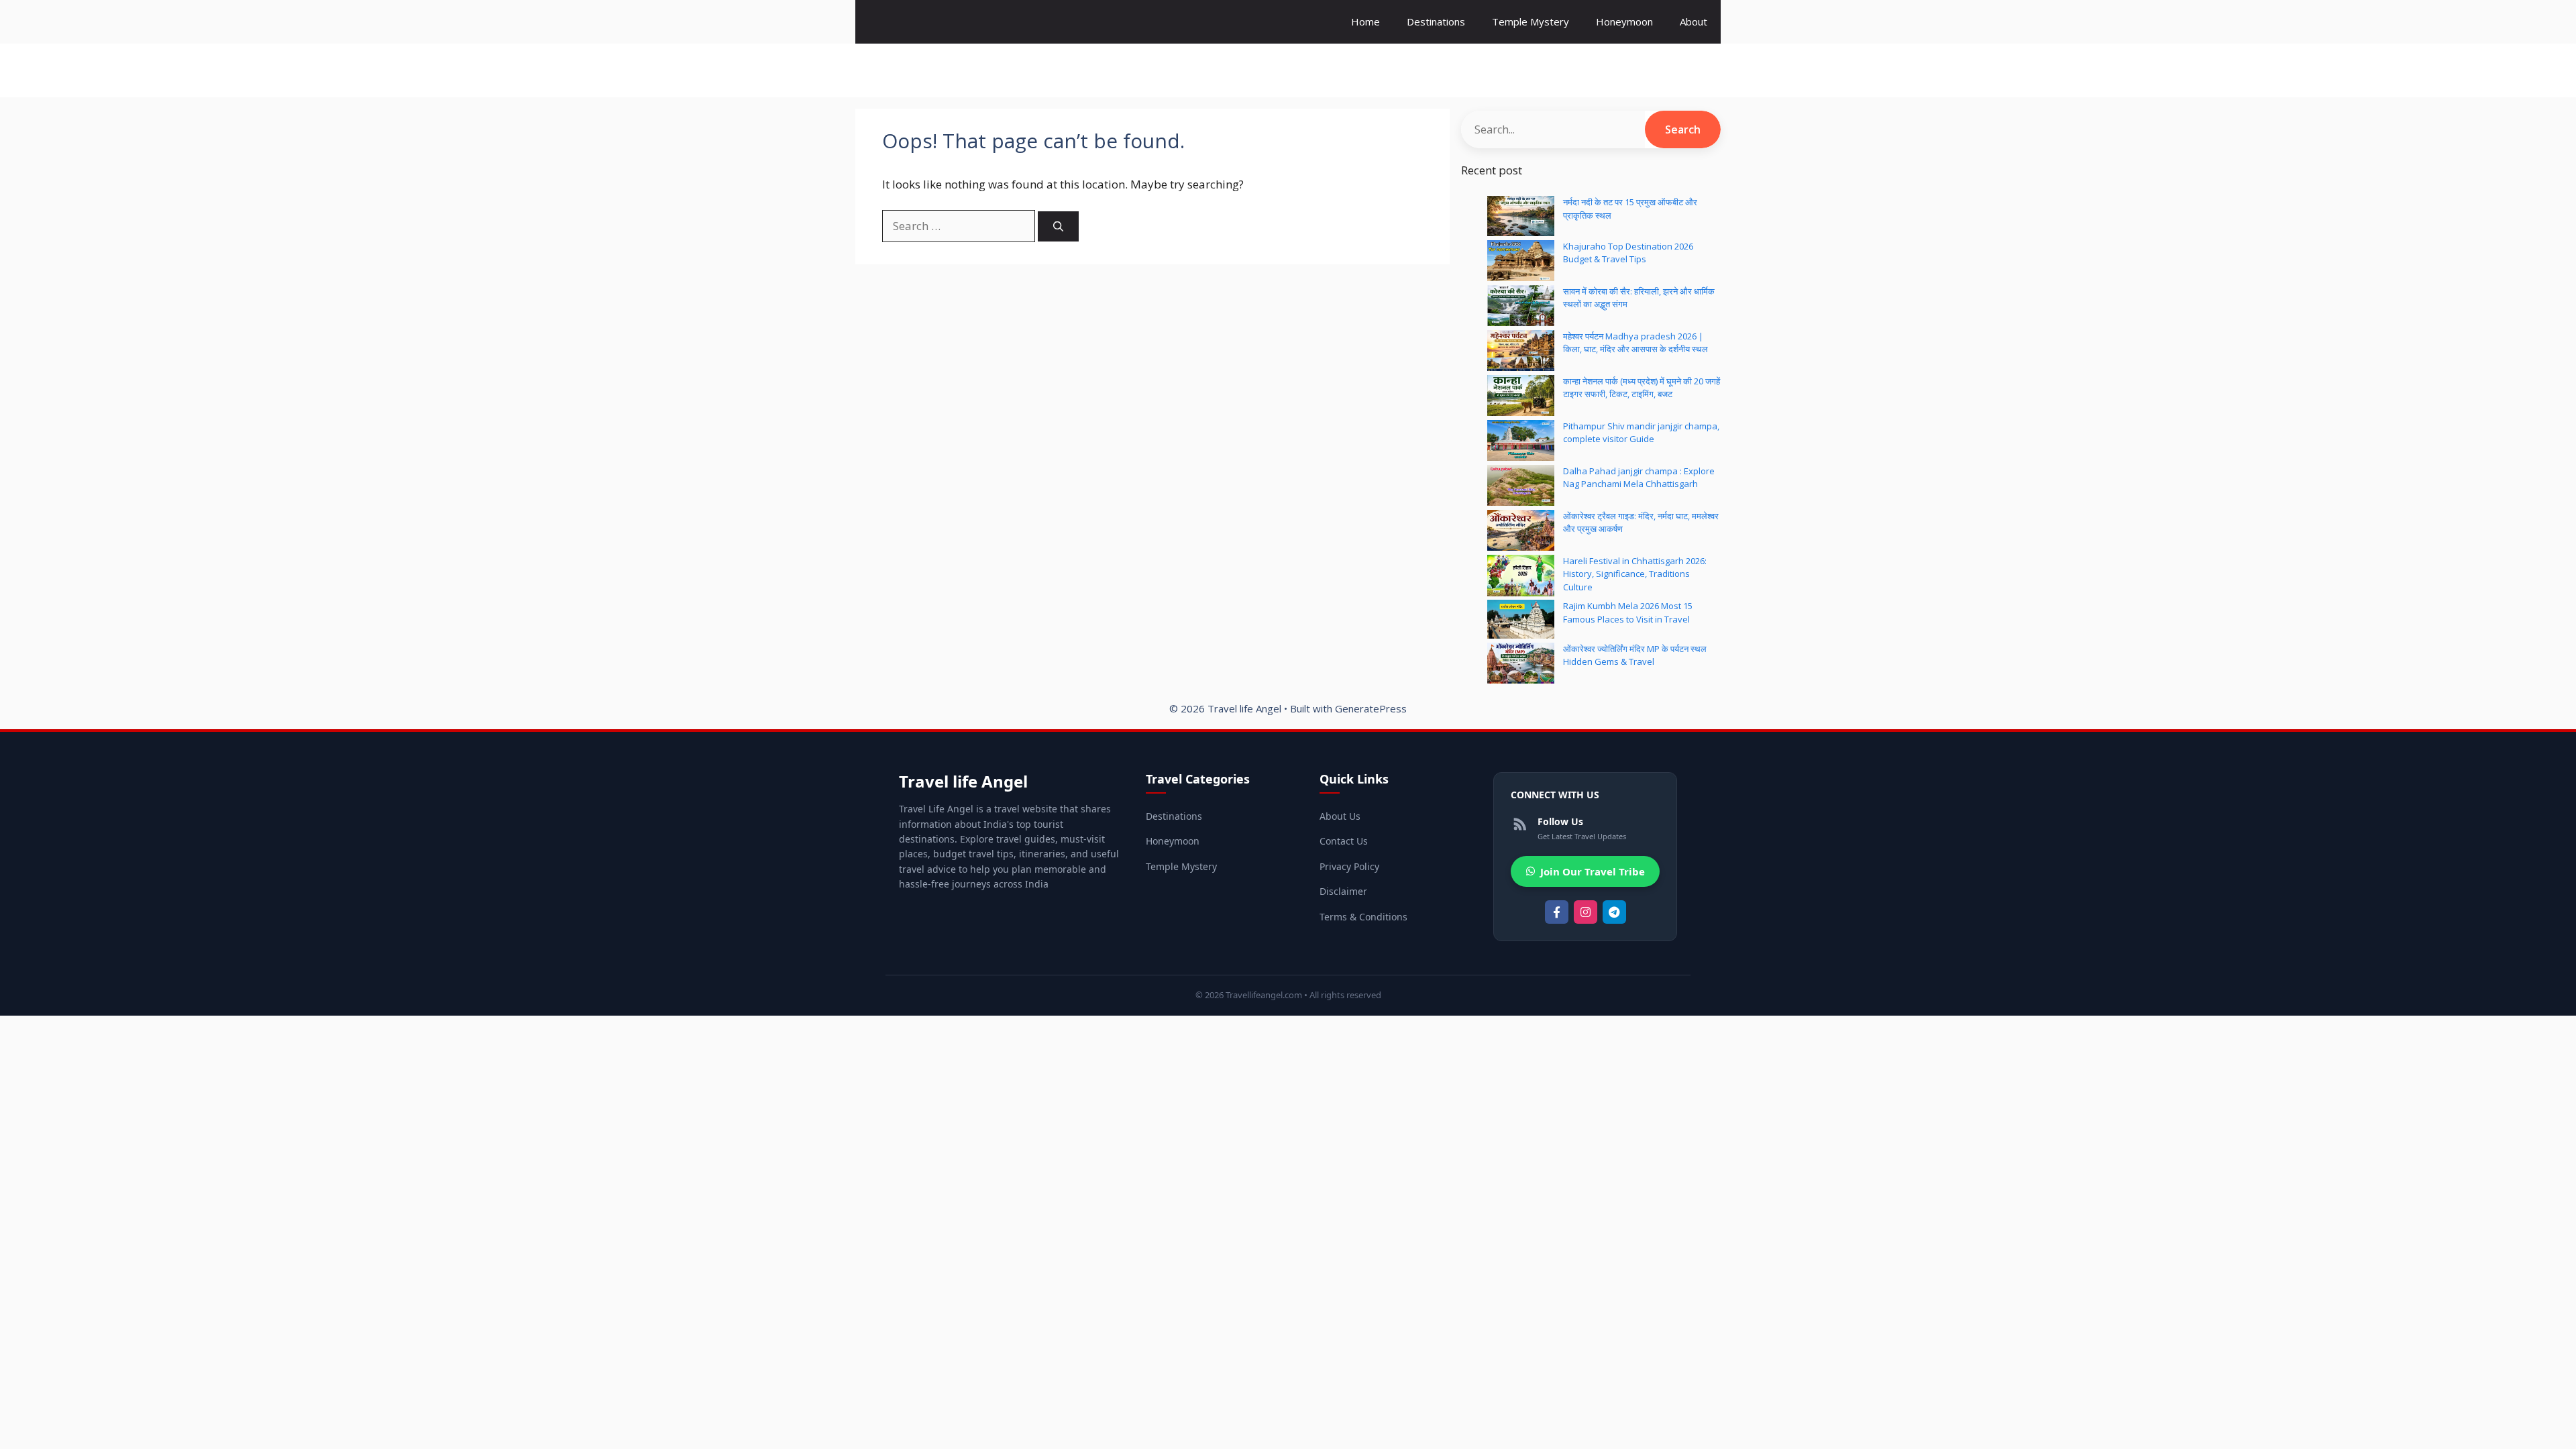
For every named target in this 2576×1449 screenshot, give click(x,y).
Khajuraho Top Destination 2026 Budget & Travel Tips (1628, 253)
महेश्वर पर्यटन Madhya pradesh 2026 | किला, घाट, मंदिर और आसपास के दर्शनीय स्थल (1635, 343)
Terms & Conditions (1363, 917)
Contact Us (1344, 841)
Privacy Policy (1349, 866)
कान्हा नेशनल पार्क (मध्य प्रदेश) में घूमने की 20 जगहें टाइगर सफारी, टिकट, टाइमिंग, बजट (1642, 388)
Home (1365, 21)
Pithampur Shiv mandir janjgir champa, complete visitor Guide (1641, 433)
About (1694, 21)
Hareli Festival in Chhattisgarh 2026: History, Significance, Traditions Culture (1635, 574)
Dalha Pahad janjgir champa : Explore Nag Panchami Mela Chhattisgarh (1639, 478)
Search (1683, 129)
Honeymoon (1624, 21)
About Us (1340, 816)
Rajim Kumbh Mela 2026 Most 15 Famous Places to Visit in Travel (1628, 612)
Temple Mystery (1531, 21)
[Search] (1058, 226)
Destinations (1436, 21)
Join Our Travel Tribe (1593, 871)
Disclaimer (1343, 891)
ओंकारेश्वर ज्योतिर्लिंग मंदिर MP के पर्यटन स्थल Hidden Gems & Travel (1635, 655)
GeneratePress (1371, 708)
